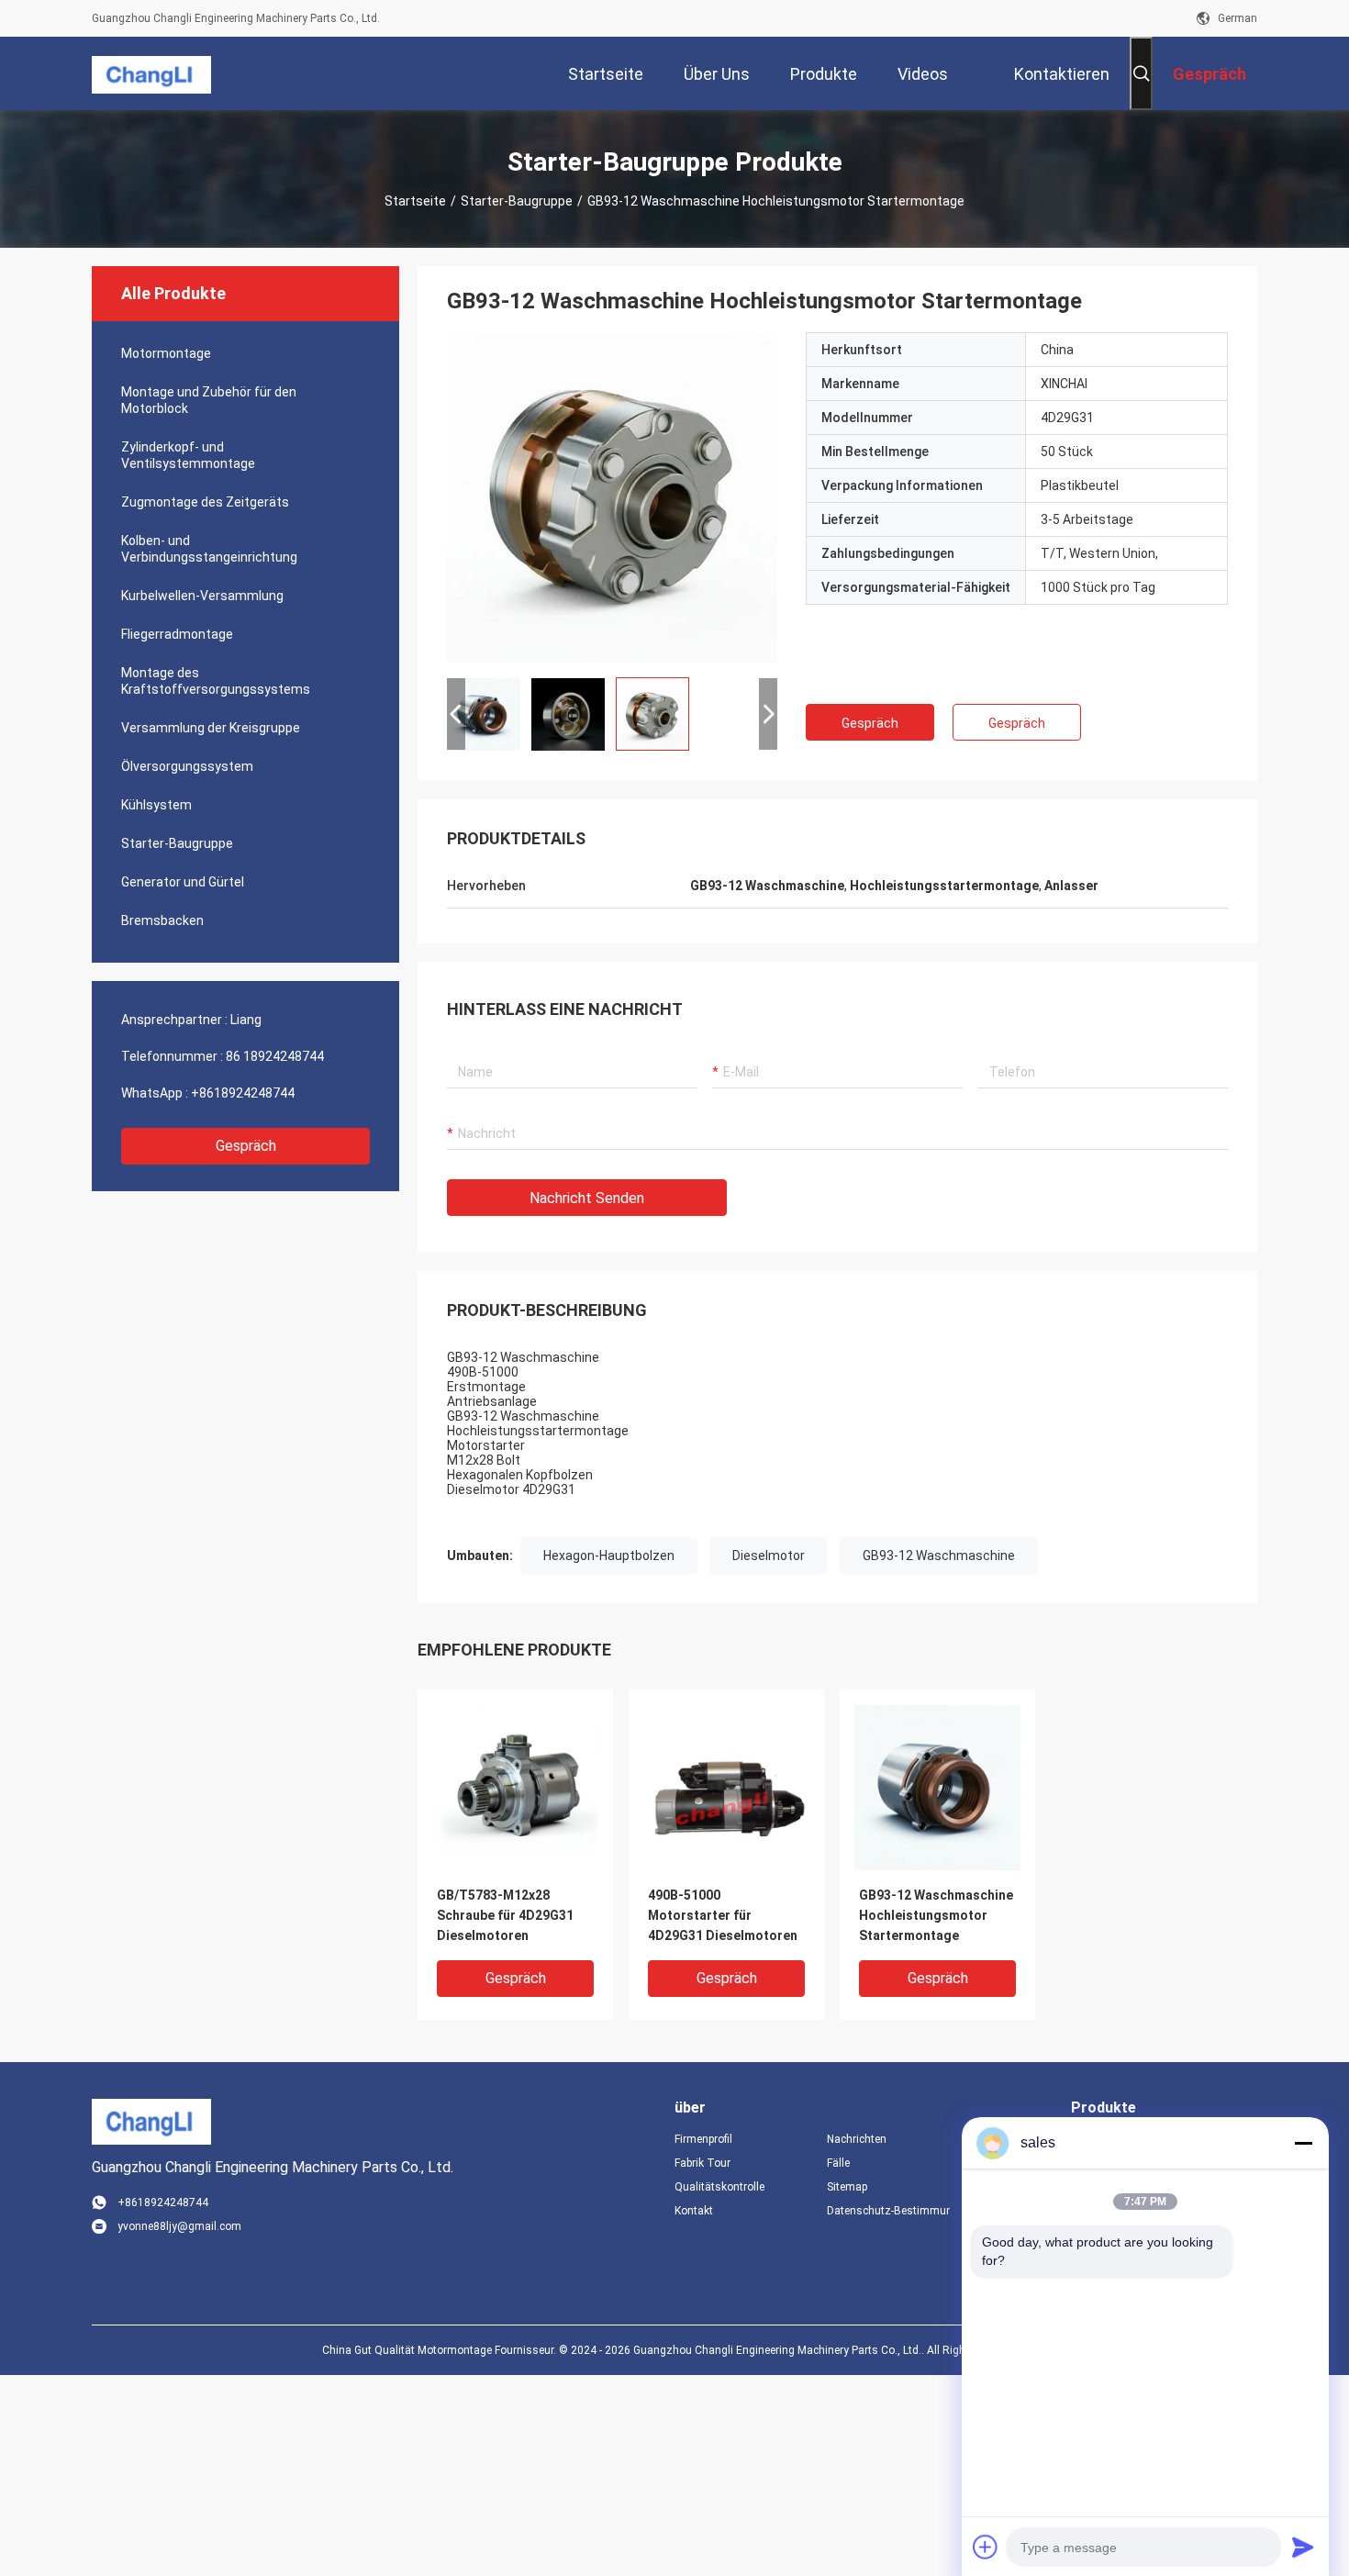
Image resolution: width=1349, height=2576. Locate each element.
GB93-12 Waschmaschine (939, 1556)
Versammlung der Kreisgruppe (211, 728)
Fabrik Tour (702, 2163)
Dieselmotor (769, 1556)
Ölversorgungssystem (187, 766)
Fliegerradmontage (177, 634)
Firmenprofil (703, 2139)
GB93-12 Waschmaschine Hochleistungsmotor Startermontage (936, 1915)
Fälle (838, 2163)
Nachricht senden (587, 1198)
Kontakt (694, 2211)
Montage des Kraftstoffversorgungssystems (216, 681)
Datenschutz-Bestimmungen (888, 2211)
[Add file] (986, 2547)
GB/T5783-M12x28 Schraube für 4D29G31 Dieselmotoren (505, 1915)
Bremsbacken (162, 920)
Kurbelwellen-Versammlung (202, 596)
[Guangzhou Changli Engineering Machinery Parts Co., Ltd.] (151, 73)
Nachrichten (857, 2139)
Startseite (415, 201)
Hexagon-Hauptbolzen (609, 1556)
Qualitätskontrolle (719, 2187)
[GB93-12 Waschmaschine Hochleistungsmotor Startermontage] (612, 497)
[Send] (1303, 2547)
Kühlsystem (156, 805)
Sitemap (847, 2187)
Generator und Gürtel (183, 882)
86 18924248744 (275, 1056)
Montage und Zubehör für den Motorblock (209, 400)
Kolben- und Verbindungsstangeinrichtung (209, 549)
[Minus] (1303, 2143)
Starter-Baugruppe (517, 201)
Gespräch (246, 1146)
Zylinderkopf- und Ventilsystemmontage (188, 455)
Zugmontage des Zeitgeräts (205, 502)
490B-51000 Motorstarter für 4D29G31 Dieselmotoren (723, 1915)
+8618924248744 (243, 1093)
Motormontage (166, 353)
